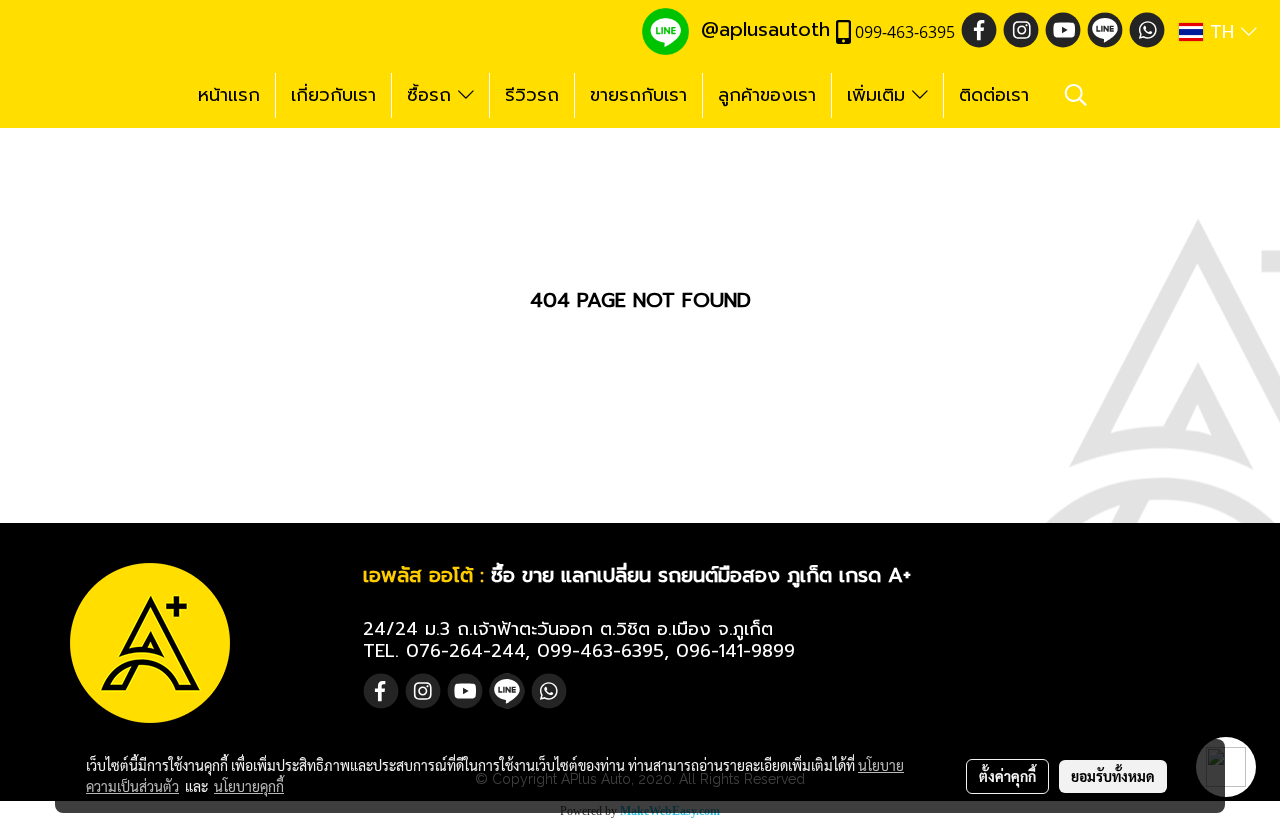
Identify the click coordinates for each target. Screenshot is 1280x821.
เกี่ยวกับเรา (333, 95)
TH (1222, 32)
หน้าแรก (229, 95)
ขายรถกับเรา (638, 95)
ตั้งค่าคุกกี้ (1007, 776)
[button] (1076, 95)
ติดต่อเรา (994, 95)
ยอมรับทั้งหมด (1113, 776)
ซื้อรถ (432, 95)
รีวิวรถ (532, 95)
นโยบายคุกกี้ (249, 786)
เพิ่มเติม (879, 95)
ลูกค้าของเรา (767, 95)
